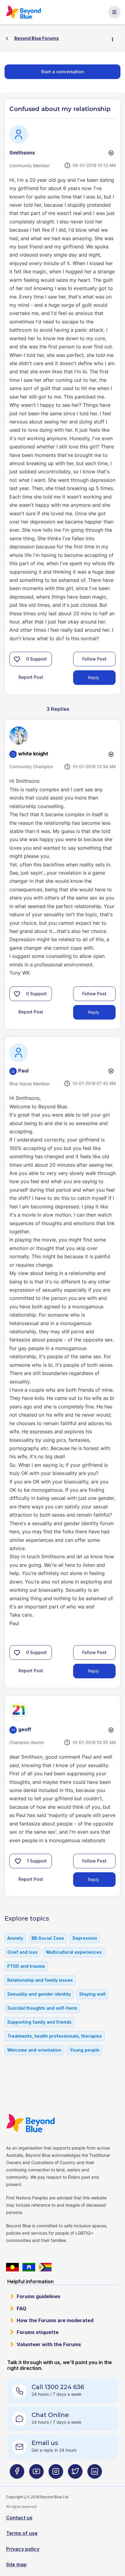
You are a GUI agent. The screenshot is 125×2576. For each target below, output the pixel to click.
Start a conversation (62, 72)
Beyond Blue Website (32, 2123)
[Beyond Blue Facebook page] (17, 2474)
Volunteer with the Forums (49, 2344)
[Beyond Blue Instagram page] (56, 2474)
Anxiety (15, 1938)
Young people (85, 2050)
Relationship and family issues (40, 1980)
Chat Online (50, 2415)
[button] (17, 659)
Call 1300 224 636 (58, 2387)
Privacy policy (23, 2549)
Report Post (31, 677)
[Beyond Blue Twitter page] (75, 2474)
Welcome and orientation (34, 2050)
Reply (94, 677)
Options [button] (115, 39)
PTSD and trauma (26, 1966)
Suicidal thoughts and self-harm (42, 2008)
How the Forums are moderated (55, 2320)
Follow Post (94, 659)
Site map (16, 2564)
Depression (85, 1938)
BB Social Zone (48, 1938)
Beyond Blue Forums (25, 12)
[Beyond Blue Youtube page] (36, 2474)
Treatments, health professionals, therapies (55, 2036)
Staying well (92, 1994)
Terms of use (22, 2533)
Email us (45, 2443)
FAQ (22, 2308)
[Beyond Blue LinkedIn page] (95, 2474)
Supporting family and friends (39, 2022)
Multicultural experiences (74, 1952)
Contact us (19, 2518)
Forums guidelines (39, 2296)
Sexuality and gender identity (39, 1994)
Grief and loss (22, 1952)
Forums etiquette (38, 2332)
